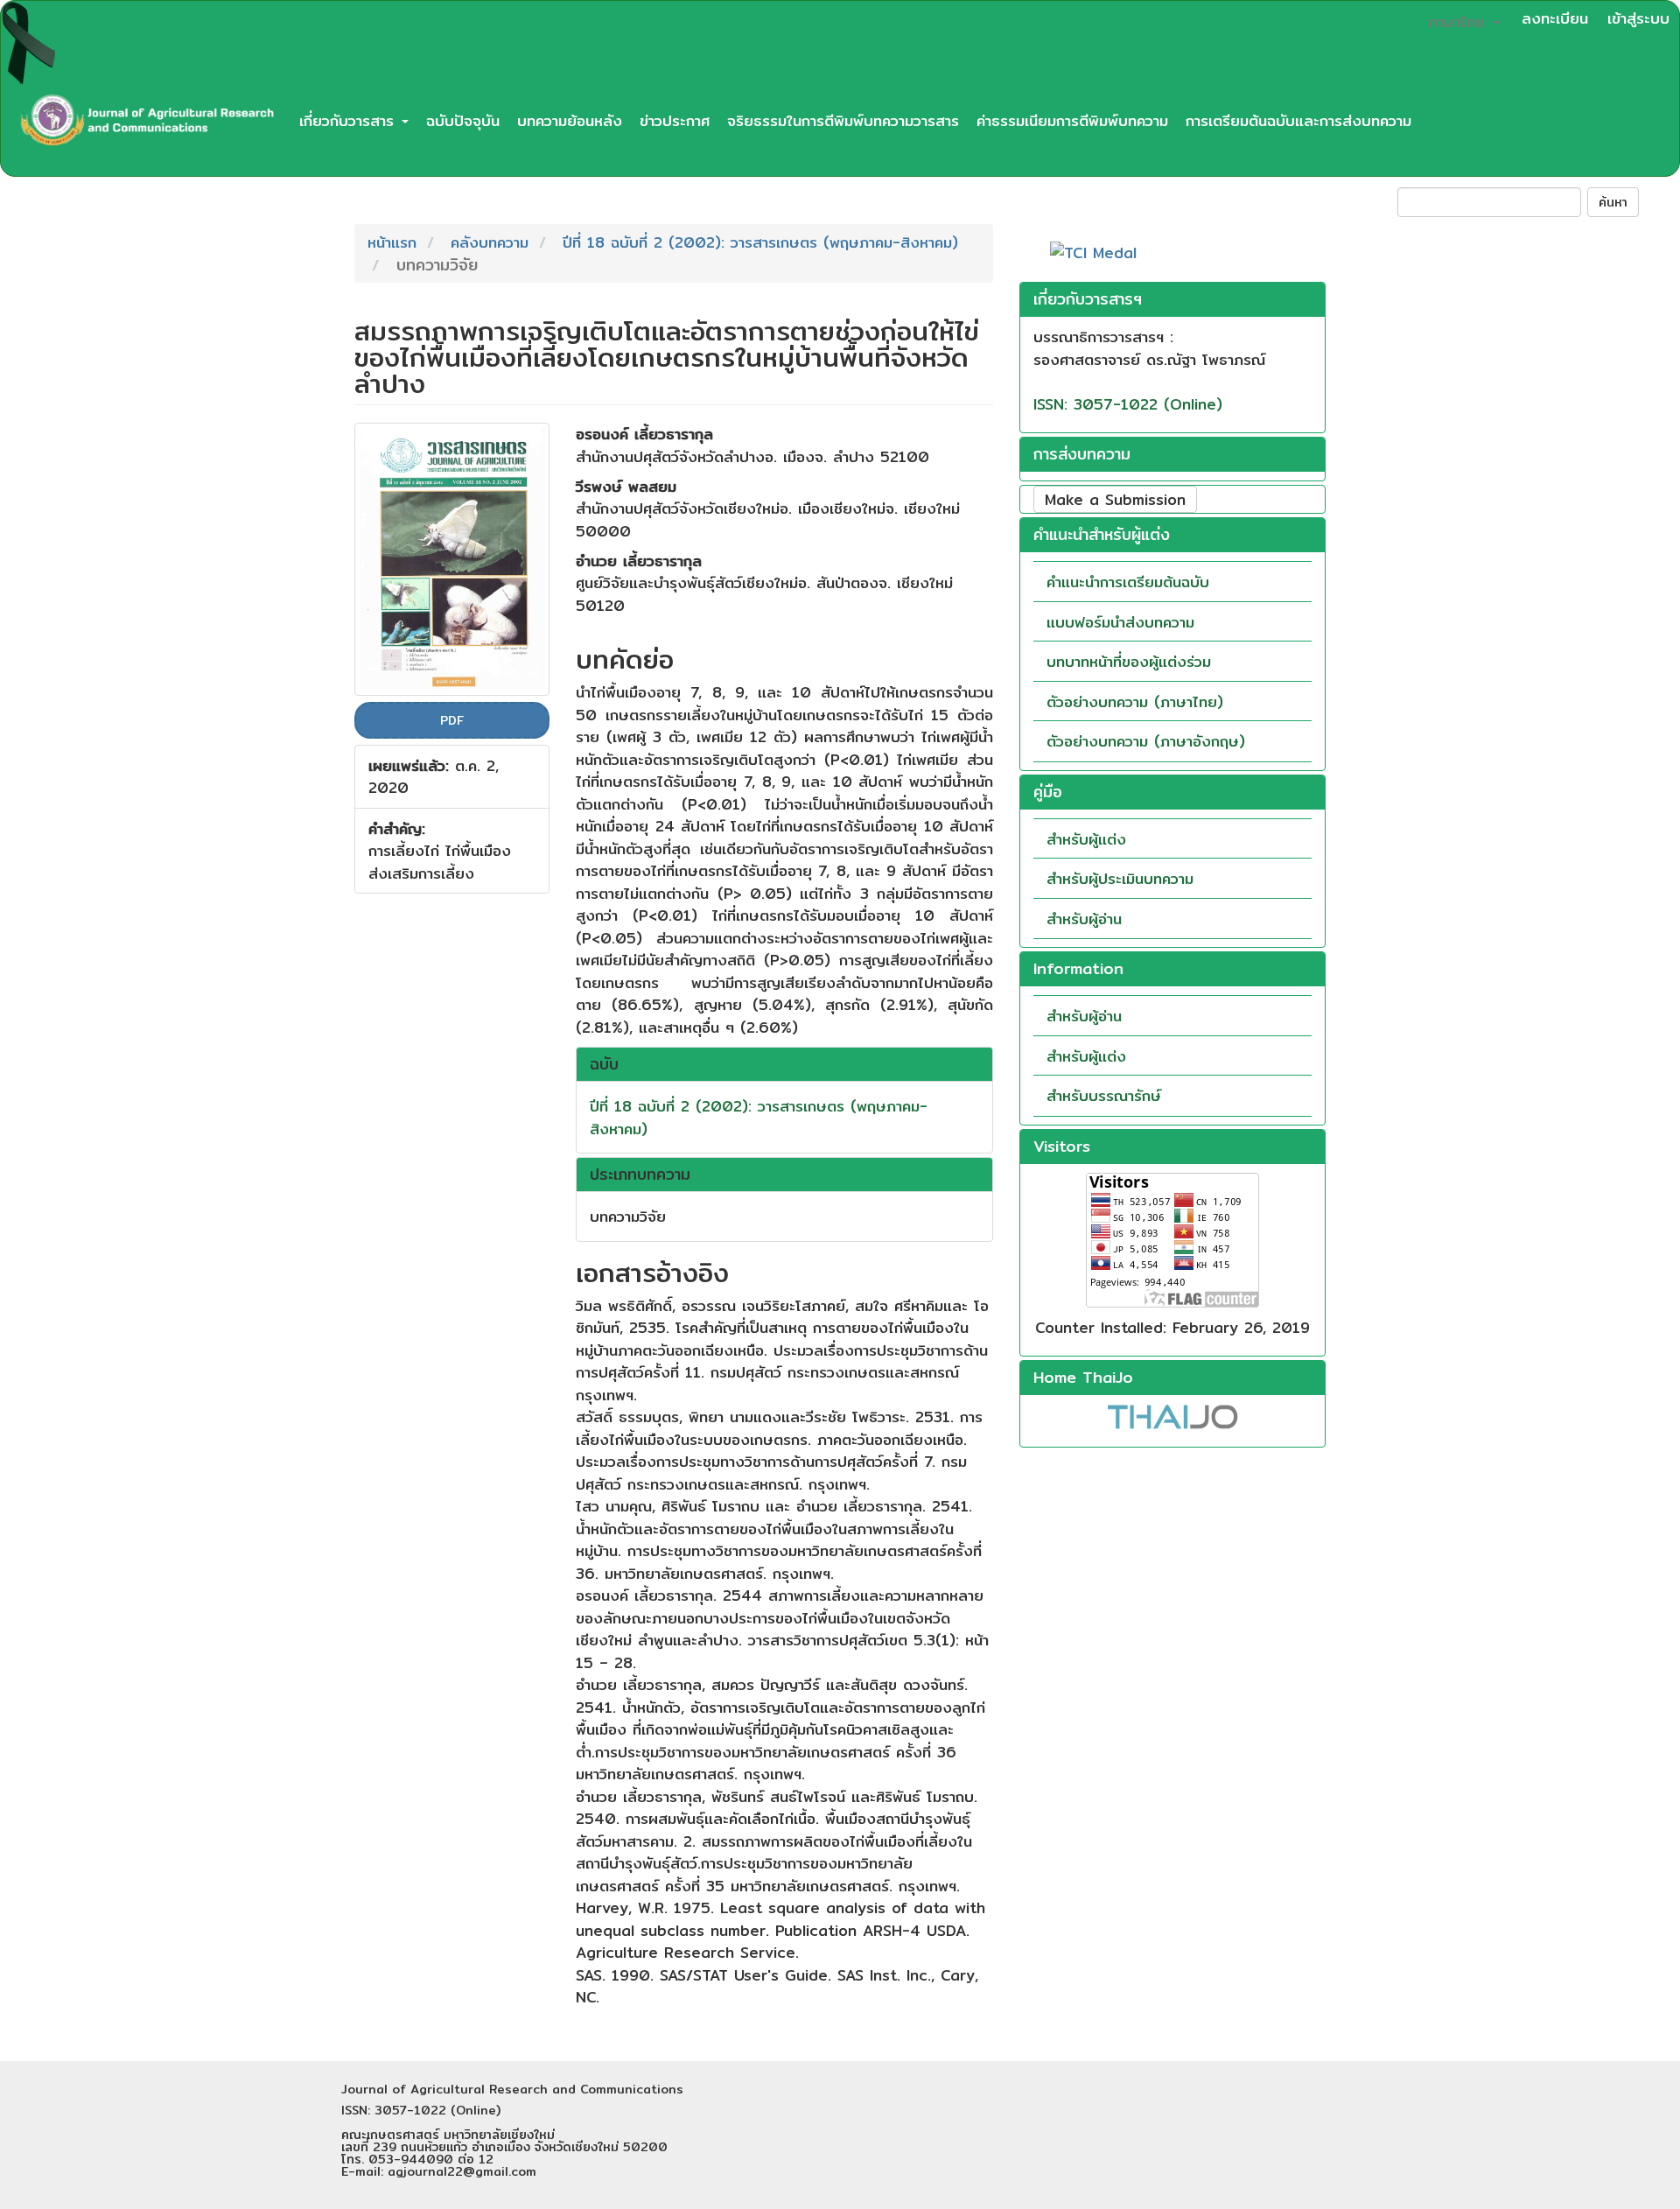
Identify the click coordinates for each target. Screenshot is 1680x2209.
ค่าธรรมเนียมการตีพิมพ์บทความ (1072, 120)
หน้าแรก (392, 242)
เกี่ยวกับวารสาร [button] (350, 120)
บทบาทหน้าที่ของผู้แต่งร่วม (1129, 661)
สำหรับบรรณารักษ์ (1104, 1095)
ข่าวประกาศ (675, 120)
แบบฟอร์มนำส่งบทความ (1120, 622)
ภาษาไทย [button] (1459, 21)
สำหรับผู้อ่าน (1084, 919)
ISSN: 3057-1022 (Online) (1128, 404)
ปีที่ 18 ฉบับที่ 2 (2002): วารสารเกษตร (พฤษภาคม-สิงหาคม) (760, 242)
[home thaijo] (1172, 1415)
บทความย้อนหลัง (570, 120)
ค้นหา (1613, 202)
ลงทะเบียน (1555, 18)
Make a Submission (1115, 499)
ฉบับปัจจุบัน (463, 120)
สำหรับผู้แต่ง (1086, 839)
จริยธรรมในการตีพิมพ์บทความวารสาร (843, 120)
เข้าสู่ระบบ (1638, 18)
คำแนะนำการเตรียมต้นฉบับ (1128, 582)
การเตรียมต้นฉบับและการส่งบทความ (1298, 120)
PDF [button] (452, 720)
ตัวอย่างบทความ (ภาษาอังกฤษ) (1146, 741)
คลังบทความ (490, 242)
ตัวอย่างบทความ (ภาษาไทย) (1135, 701)
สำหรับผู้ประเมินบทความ (1120, 878)
